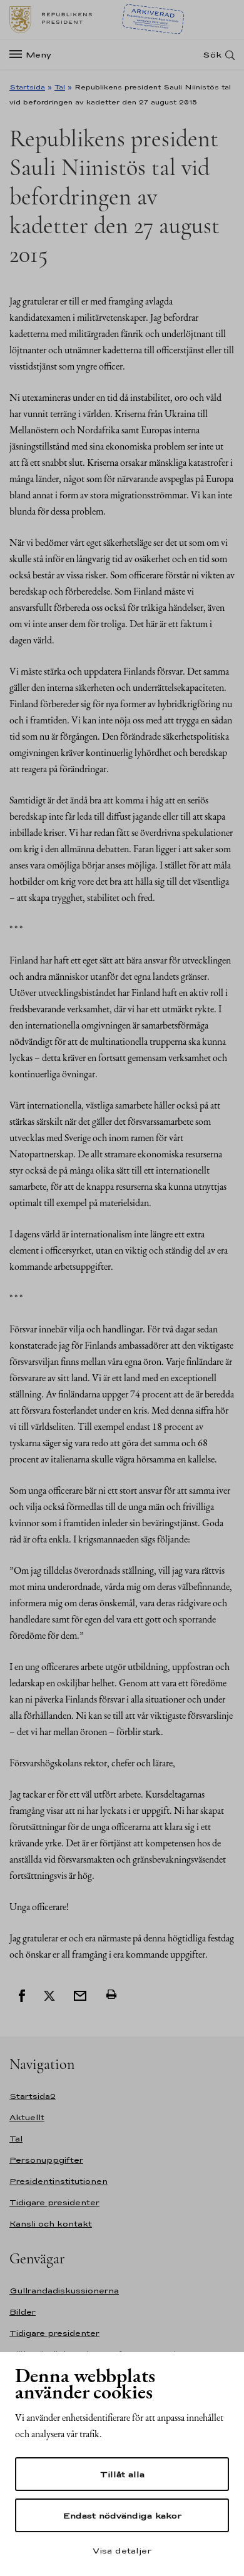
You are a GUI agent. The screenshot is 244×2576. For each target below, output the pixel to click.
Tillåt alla (122, 2474)
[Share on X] (49, 1995)
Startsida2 (33, 2096)
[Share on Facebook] (22, 1995)
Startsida (27, 87)
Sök (212, 55)
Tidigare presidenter (54, 2202)
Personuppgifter (46, 2160)
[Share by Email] (80, 1995)
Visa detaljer (122, 2550)
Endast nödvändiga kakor (122, 2515)
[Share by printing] (111, 1995)
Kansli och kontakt (51, 2224)
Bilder (23, 2312)
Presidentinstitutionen (58, 2181)
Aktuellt (27, 2117)
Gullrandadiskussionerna (64, 2291)
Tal (60, 87)
